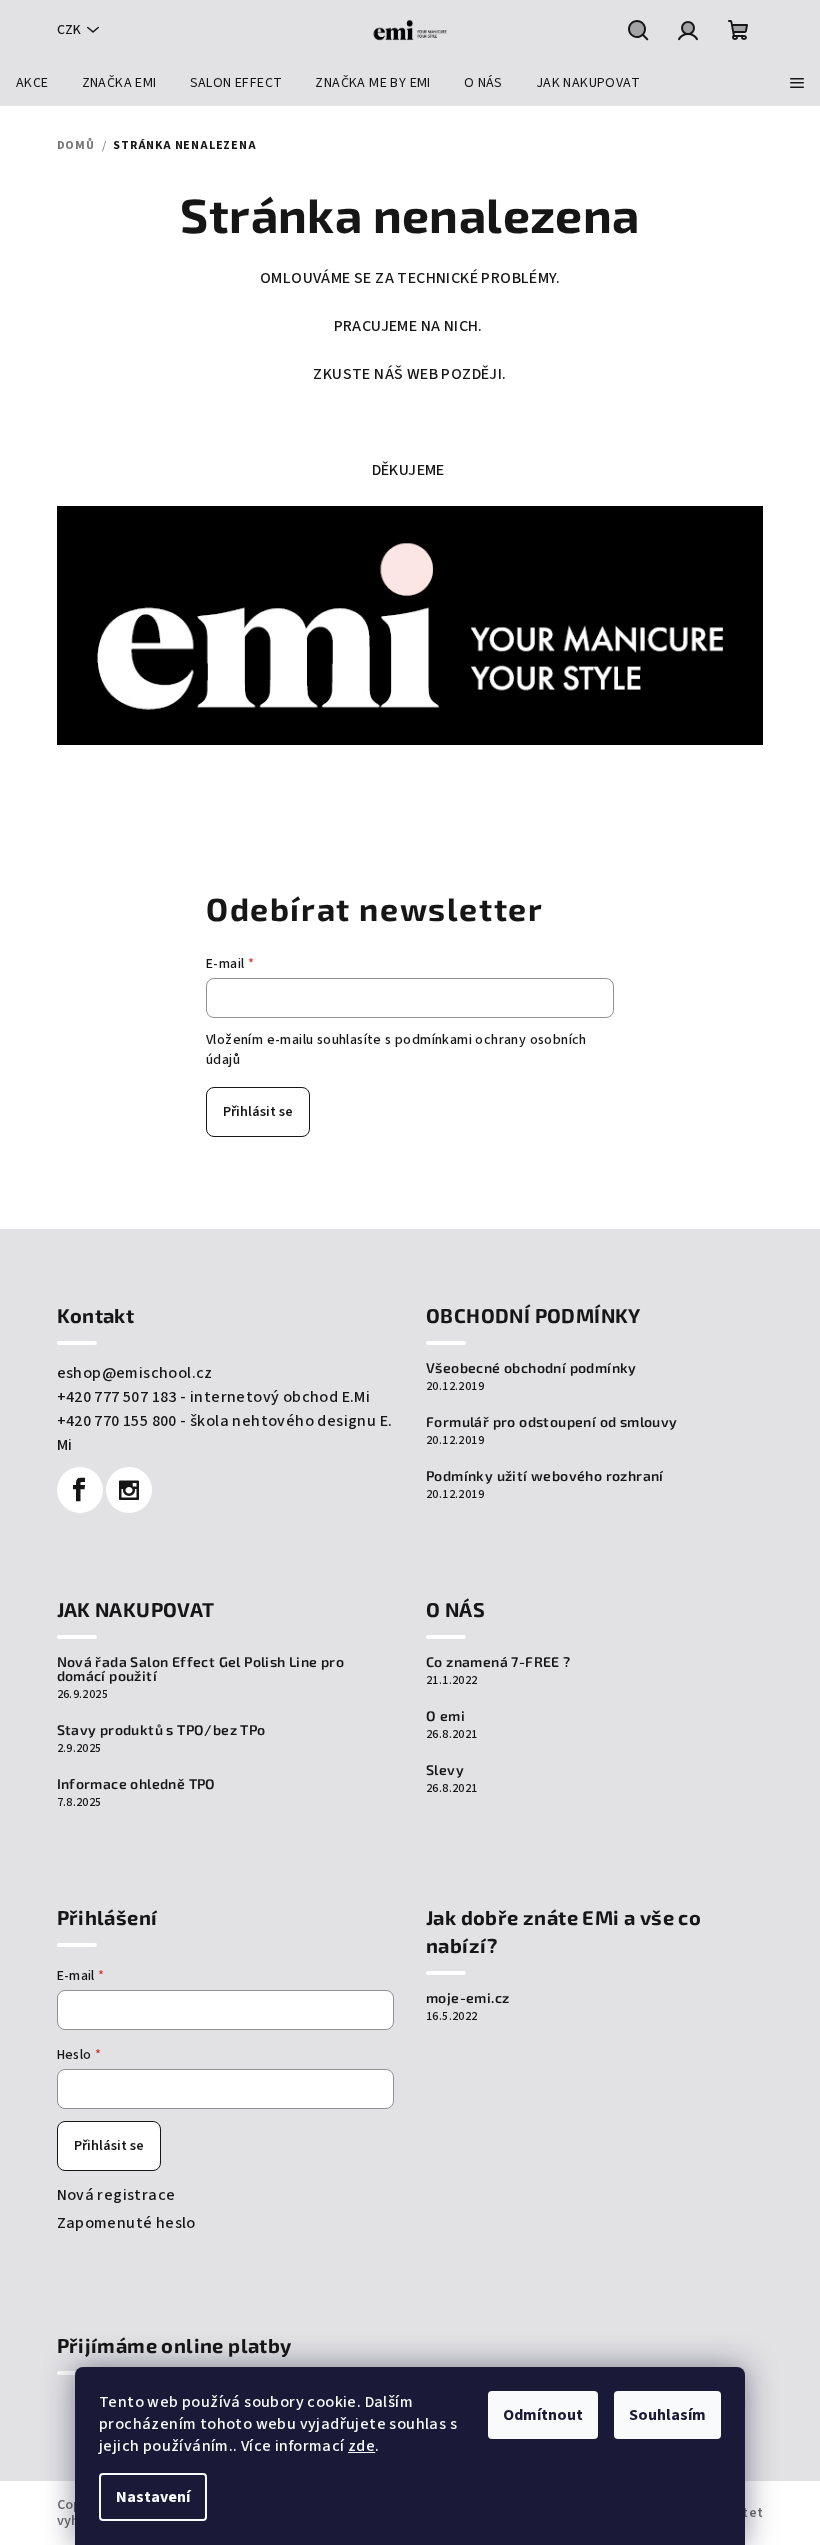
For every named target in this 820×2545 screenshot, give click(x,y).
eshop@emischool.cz (135, 1373)
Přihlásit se (258, 1112)
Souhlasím (667, 2415)
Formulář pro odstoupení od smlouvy (552, 1422)
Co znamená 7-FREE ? (498, 1662)
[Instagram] (129, 1490)
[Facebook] (80, 1490)
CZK (69, 30)
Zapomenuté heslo (126, 2223)
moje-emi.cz (467, 1998)
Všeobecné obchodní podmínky (531, 1368)
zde (361, 2446)
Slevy (445, 1770)
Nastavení (153, 2497)
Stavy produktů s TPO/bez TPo (161, 1730)
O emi (445, 1716)
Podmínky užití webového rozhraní (545, 1476)
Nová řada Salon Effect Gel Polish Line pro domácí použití (201, 1669)
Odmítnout (543, 2415)
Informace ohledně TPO (136, 1784)
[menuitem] (32, 83)
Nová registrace (116, 2195)
